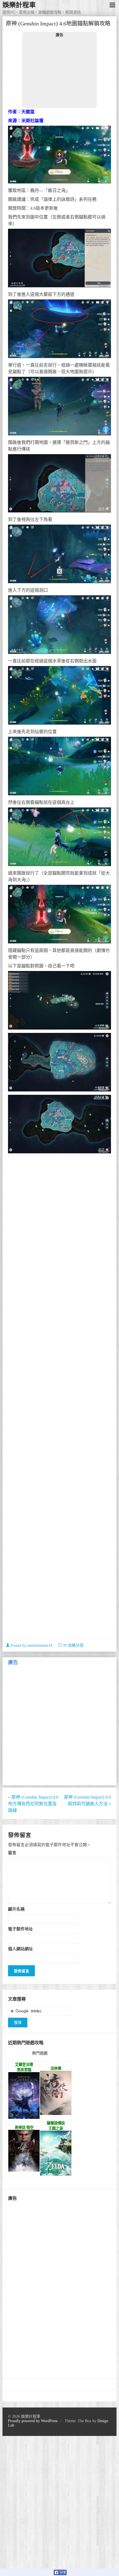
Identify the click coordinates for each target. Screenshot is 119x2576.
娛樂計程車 (19, 5)
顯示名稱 (16, 1909)
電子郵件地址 (20, 1929)
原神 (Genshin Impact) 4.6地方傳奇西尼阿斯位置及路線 (33, 1804)
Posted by (31, 1645)
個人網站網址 (20, 1949)
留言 (12, 1853)
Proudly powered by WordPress (33, 2421)
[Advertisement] (59, 72)
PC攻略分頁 (73, 1645)
